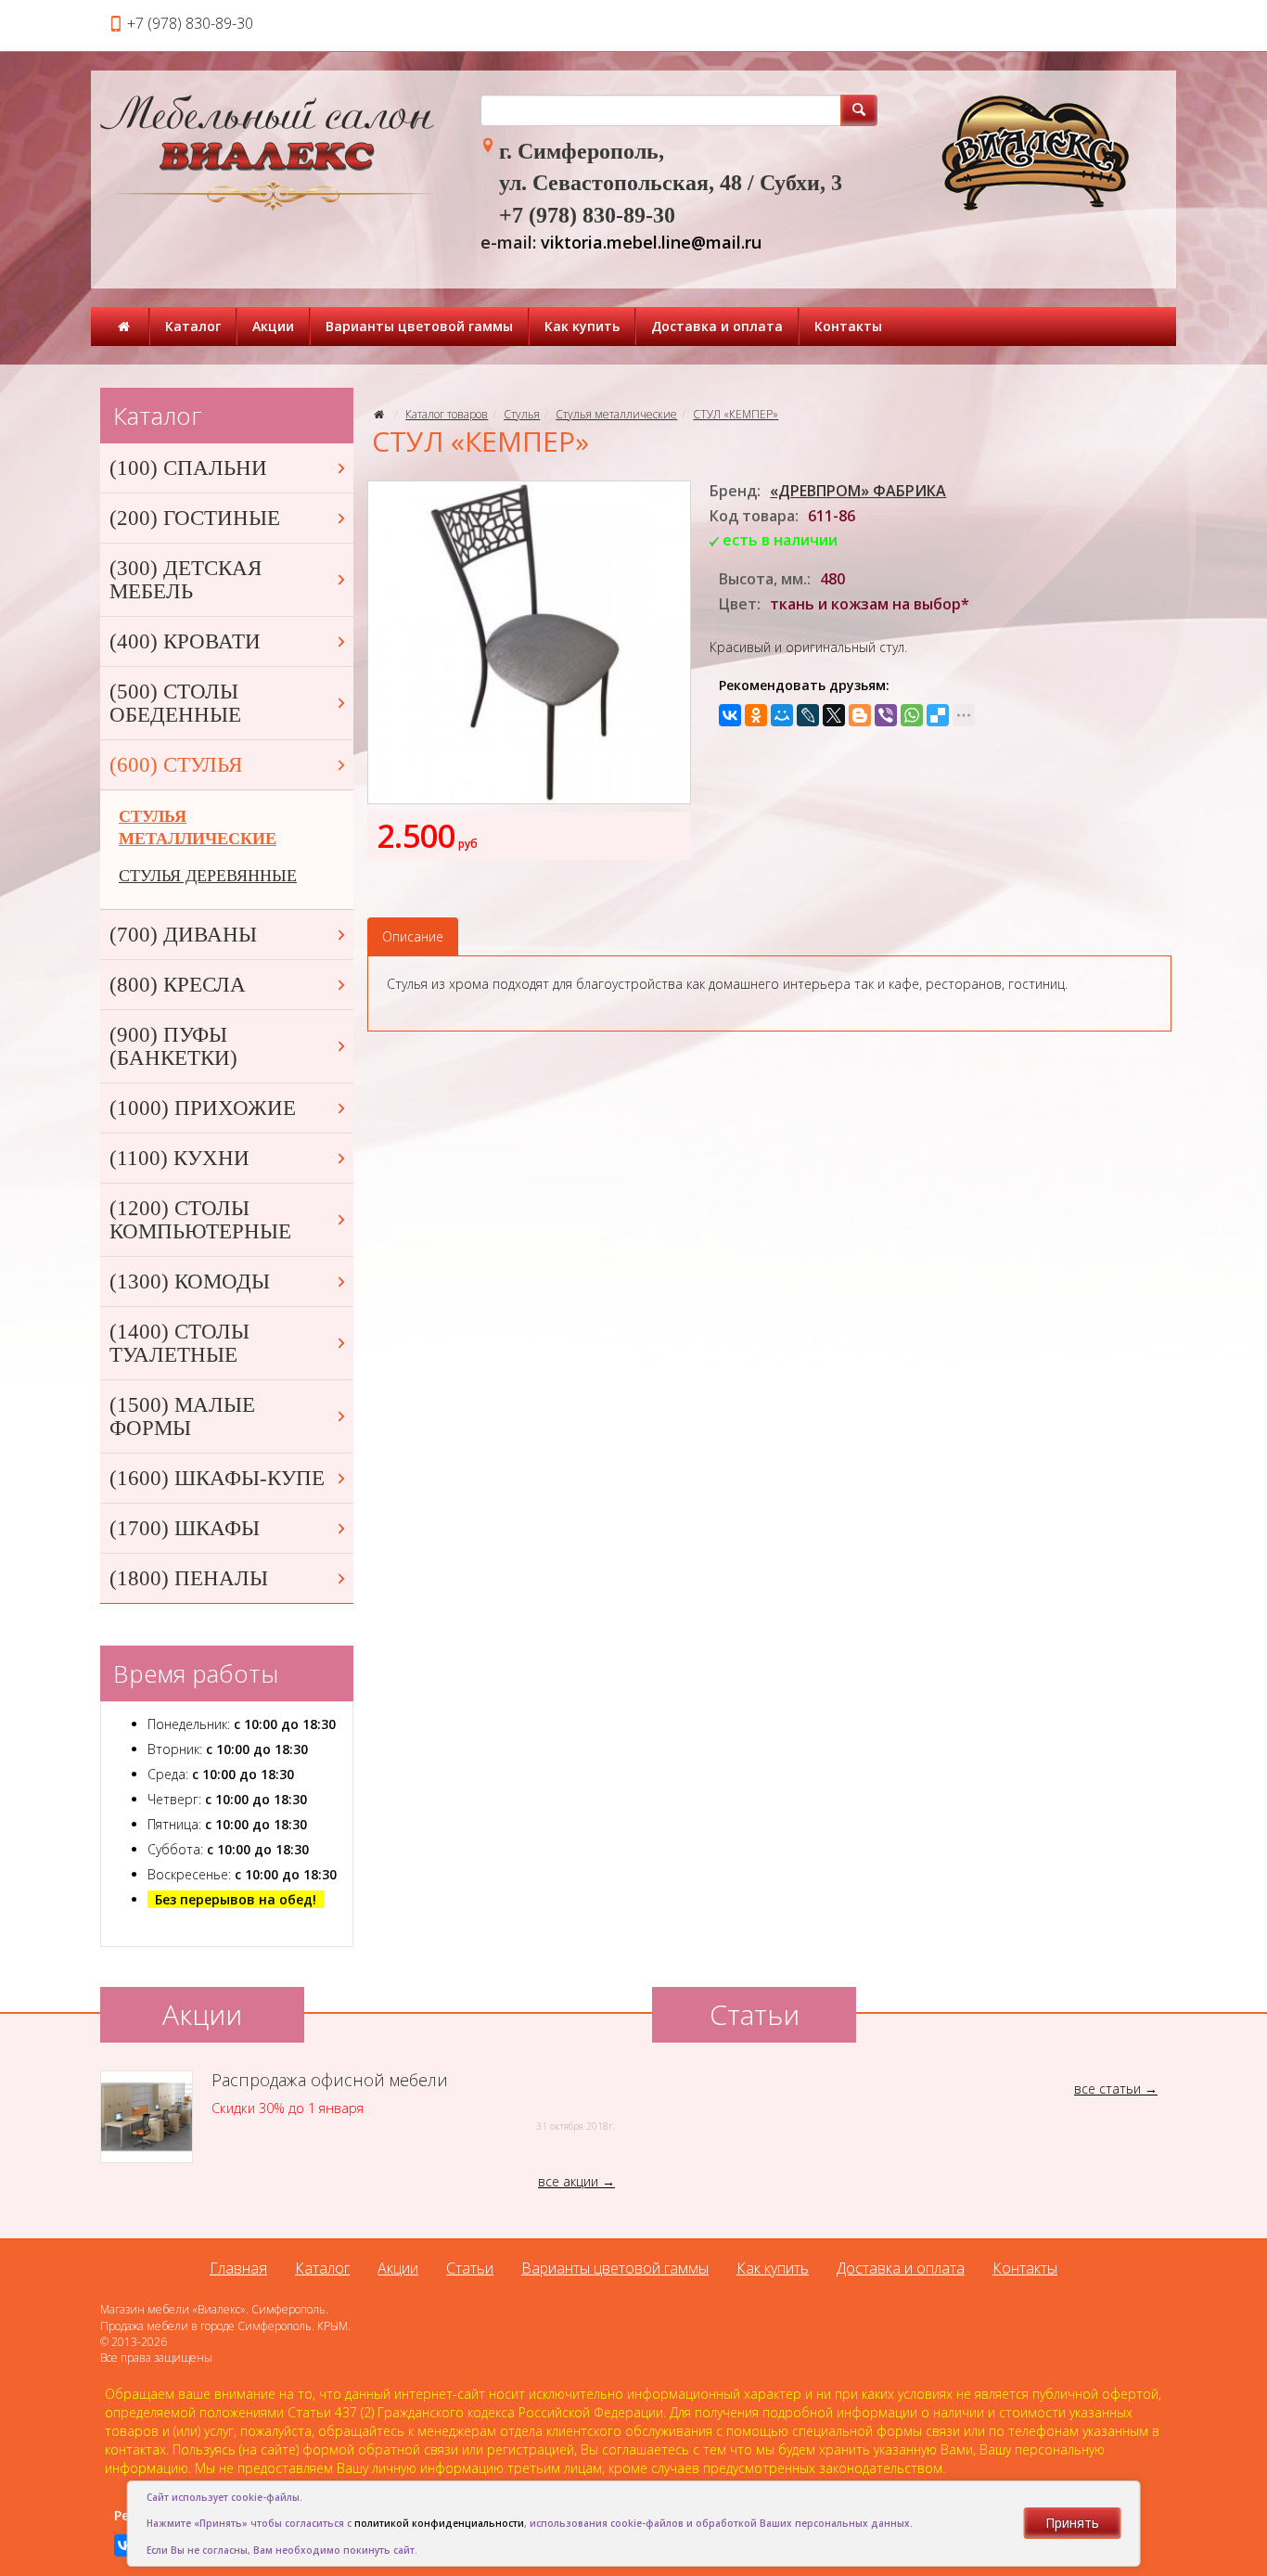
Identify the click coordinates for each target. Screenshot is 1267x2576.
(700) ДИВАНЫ (183, 935)
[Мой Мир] (782, 715)
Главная (238, 2268)
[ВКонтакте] (730, 715)
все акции (568, 2181)
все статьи (1107, 2089)
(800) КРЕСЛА (178, 985)
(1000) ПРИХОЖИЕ (203, 1108)
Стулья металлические (616, 414)
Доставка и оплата (717, 326)
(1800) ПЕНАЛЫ (189, 1578)
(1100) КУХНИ (179, 1158)
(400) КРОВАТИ (185, 641)
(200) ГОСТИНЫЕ (195, 518)
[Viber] (886, 715)
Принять (1072, 2523)
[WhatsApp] (912, 715)
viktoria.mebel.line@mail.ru (651, 242)
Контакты (848, 326)
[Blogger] (860, 715)
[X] (834, 715)
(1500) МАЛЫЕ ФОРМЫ (182, 1416)
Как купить (582, 326)
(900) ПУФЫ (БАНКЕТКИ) (173, 1046)
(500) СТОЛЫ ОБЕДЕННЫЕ (175, 703)
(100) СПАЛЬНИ (188, 468)
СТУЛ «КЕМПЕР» (736, 414)
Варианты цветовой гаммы (419, 326)
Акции (273, 326)
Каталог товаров (447, 414)
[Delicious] (938, 715)
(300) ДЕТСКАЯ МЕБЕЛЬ (186, 580)
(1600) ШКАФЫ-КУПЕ (217, 1478)
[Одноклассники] (756, 715)
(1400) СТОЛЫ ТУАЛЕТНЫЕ (179, 1343)
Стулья (522, 414)
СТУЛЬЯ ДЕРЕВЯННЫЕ (208, 876)
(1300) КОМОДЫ (190, 1282)
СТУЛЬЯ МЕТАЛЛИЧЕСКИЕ (198, 827)
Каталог (193, 326)
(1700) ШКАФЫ (185, 1528)
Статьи (470, 2268)
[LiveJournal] (808, 715)
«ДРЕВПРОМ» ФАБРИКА (858, 491)
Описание (413, 936)
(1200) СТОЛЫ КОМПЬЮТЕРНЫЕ (200, 1220)
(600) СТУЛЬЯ (176, 765)
